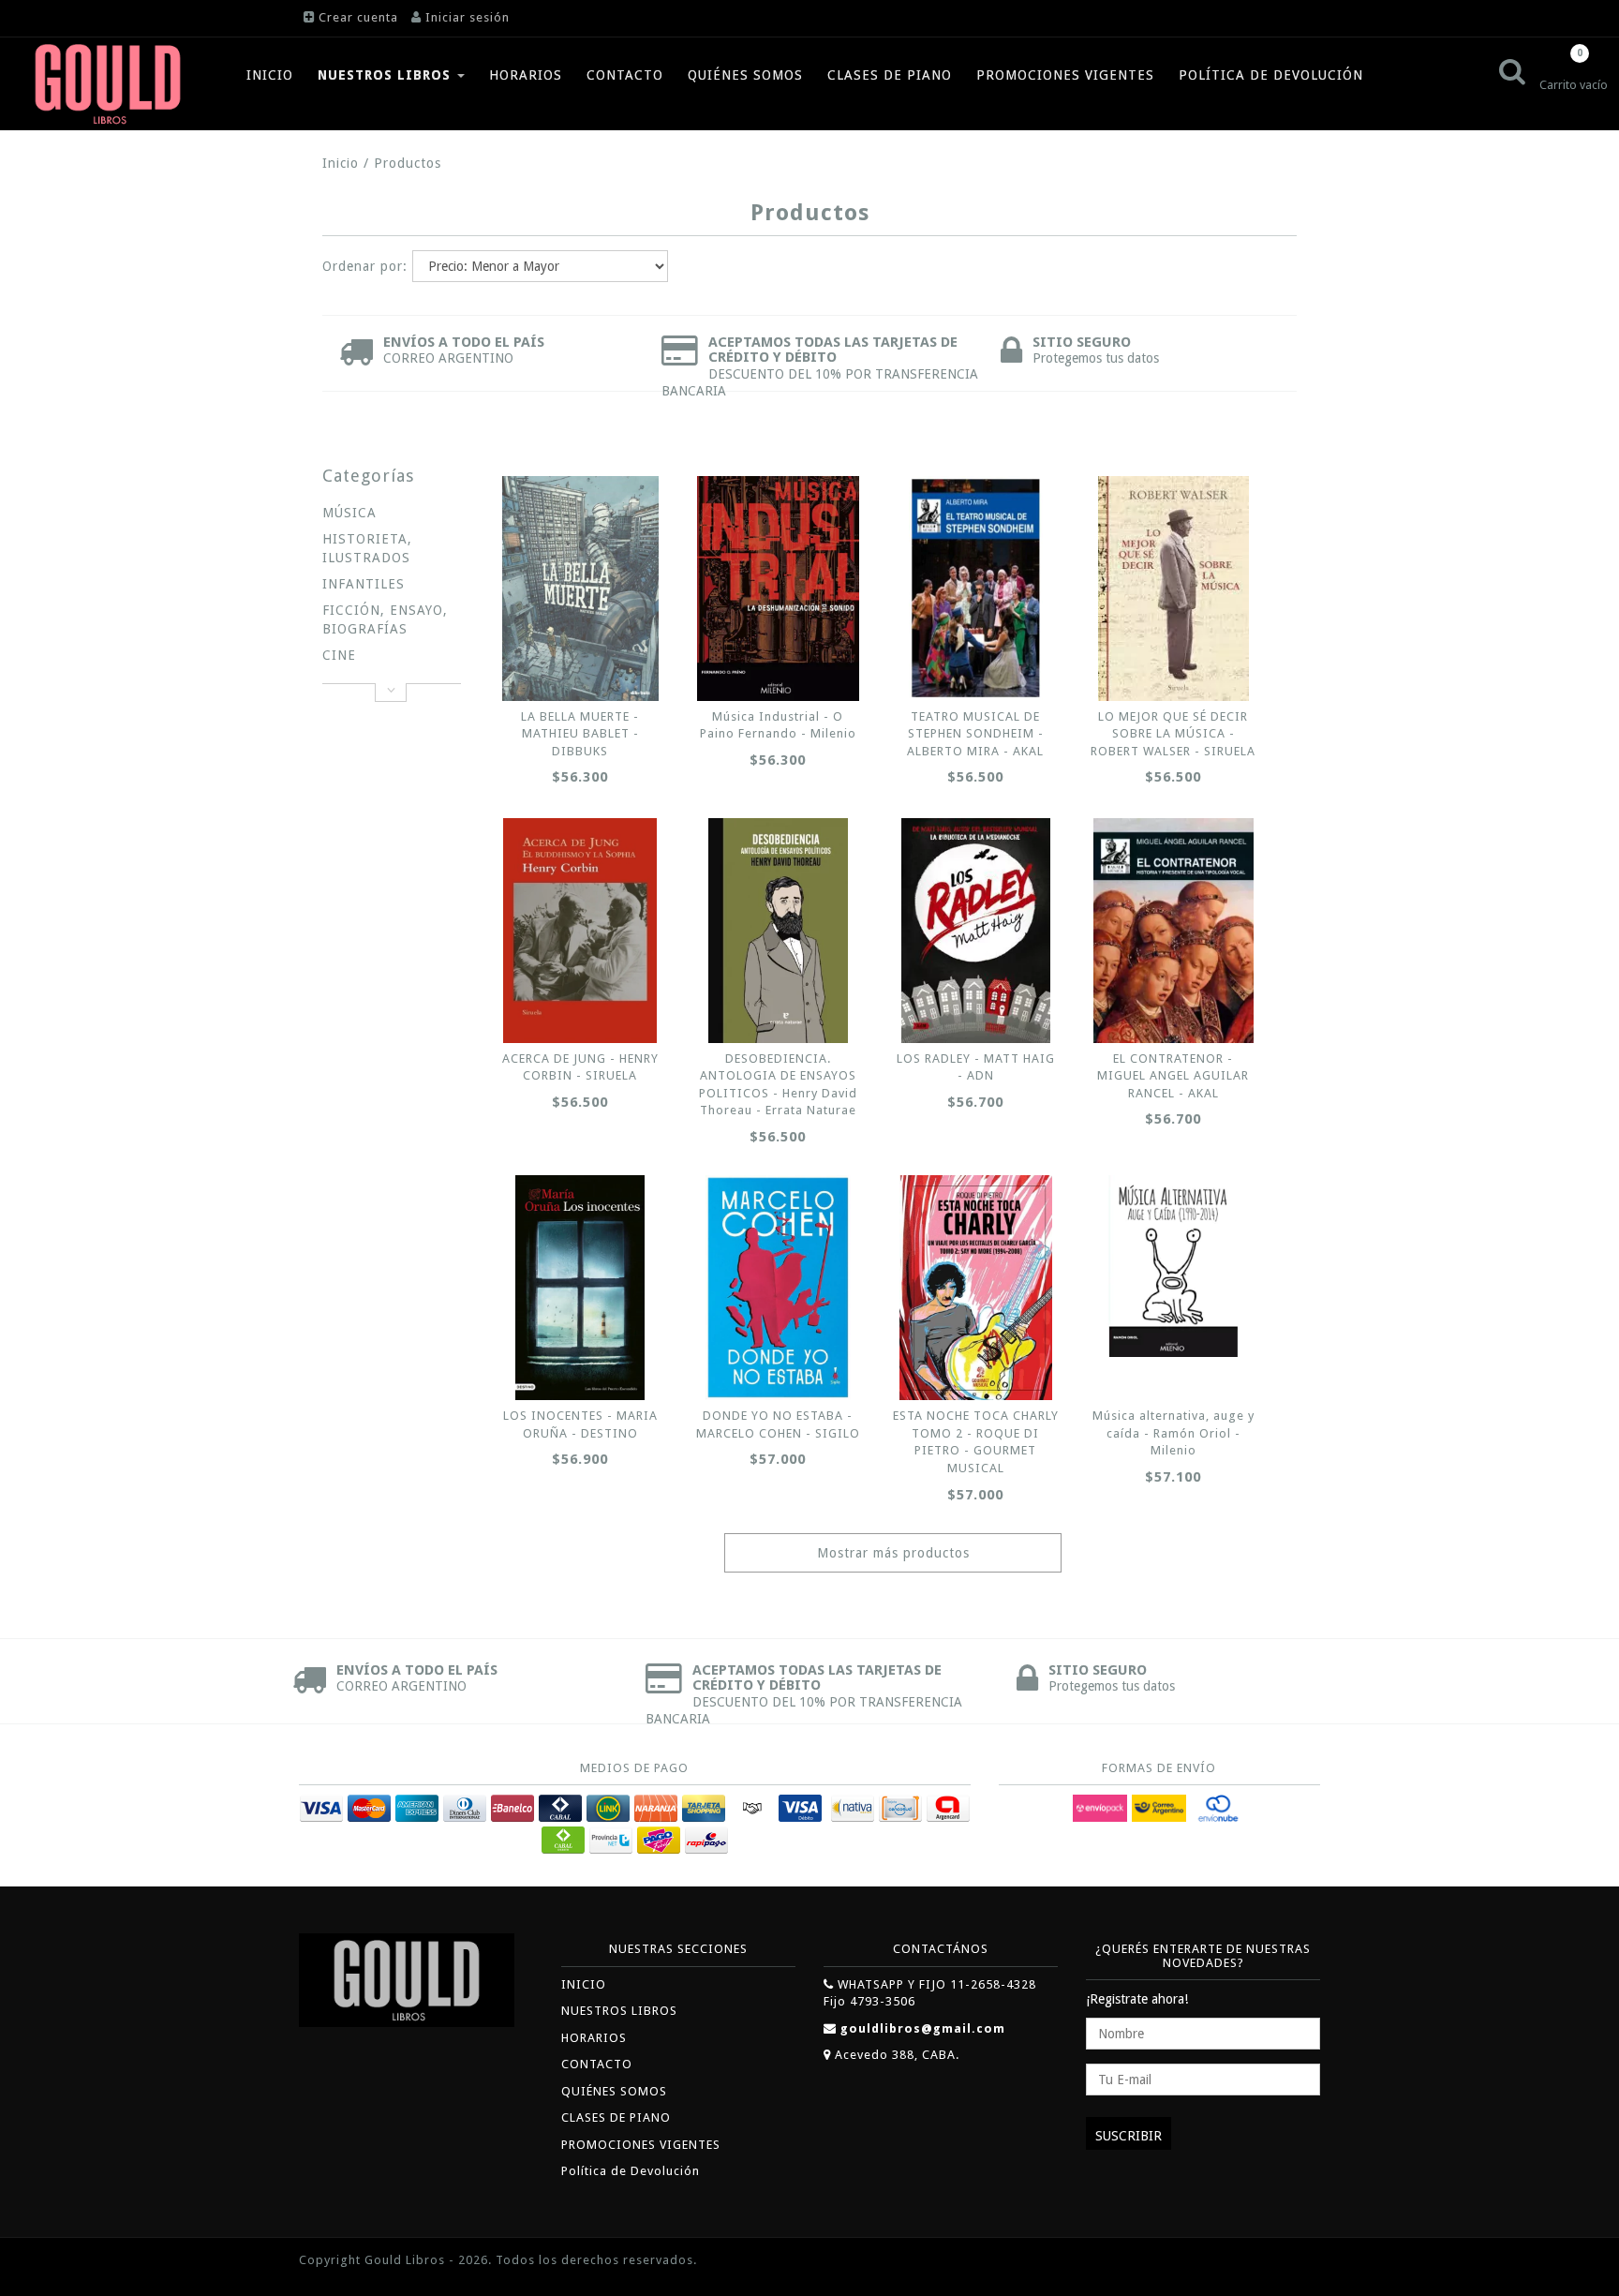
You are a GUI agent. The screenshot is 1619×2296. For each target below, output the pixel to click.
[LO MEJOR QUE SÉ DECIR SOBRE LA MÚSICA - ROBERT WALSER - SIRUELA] (1174, 589)
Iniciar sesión (468, 17)
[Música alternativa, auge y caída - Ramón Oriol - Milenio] (1174, 1266)
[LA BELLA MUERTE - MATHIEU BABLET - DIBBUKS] (580, 589)
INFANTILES (364, 584)
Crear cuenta (358, 17)
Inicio (341, 163)
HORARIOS (526, 75)
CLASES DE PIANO (890, 75)
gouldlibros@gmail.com (923, 2028)
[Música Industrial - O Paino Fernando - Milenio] (778, 589)
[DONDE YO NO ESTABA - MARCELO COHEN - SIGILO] (778, 1288)
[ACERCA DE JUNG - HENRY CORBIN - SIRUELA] (580, 931)
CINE (339, 655)
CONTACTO (625, 75)
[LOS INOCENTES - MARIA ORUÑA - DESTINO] (580, 1288)
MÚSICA (349, 513)
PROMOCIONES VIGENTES (1065, 75)
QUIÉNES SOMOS (745, 75)
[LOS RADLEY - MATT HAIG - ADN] (975, 931)
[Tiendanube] (1278, 2262)
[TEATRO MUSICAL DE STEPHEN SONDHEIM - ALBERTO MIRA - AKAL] (975, 589)
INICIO (270, 75)
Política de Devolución (1271, 75)
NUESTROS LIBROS (386, 75)
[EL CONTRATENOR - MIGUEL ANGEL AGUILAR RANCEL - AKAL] (1174, 931)
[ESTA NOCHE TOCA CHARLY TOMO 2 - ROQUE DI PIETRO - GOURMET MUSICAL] (975, 1288)
